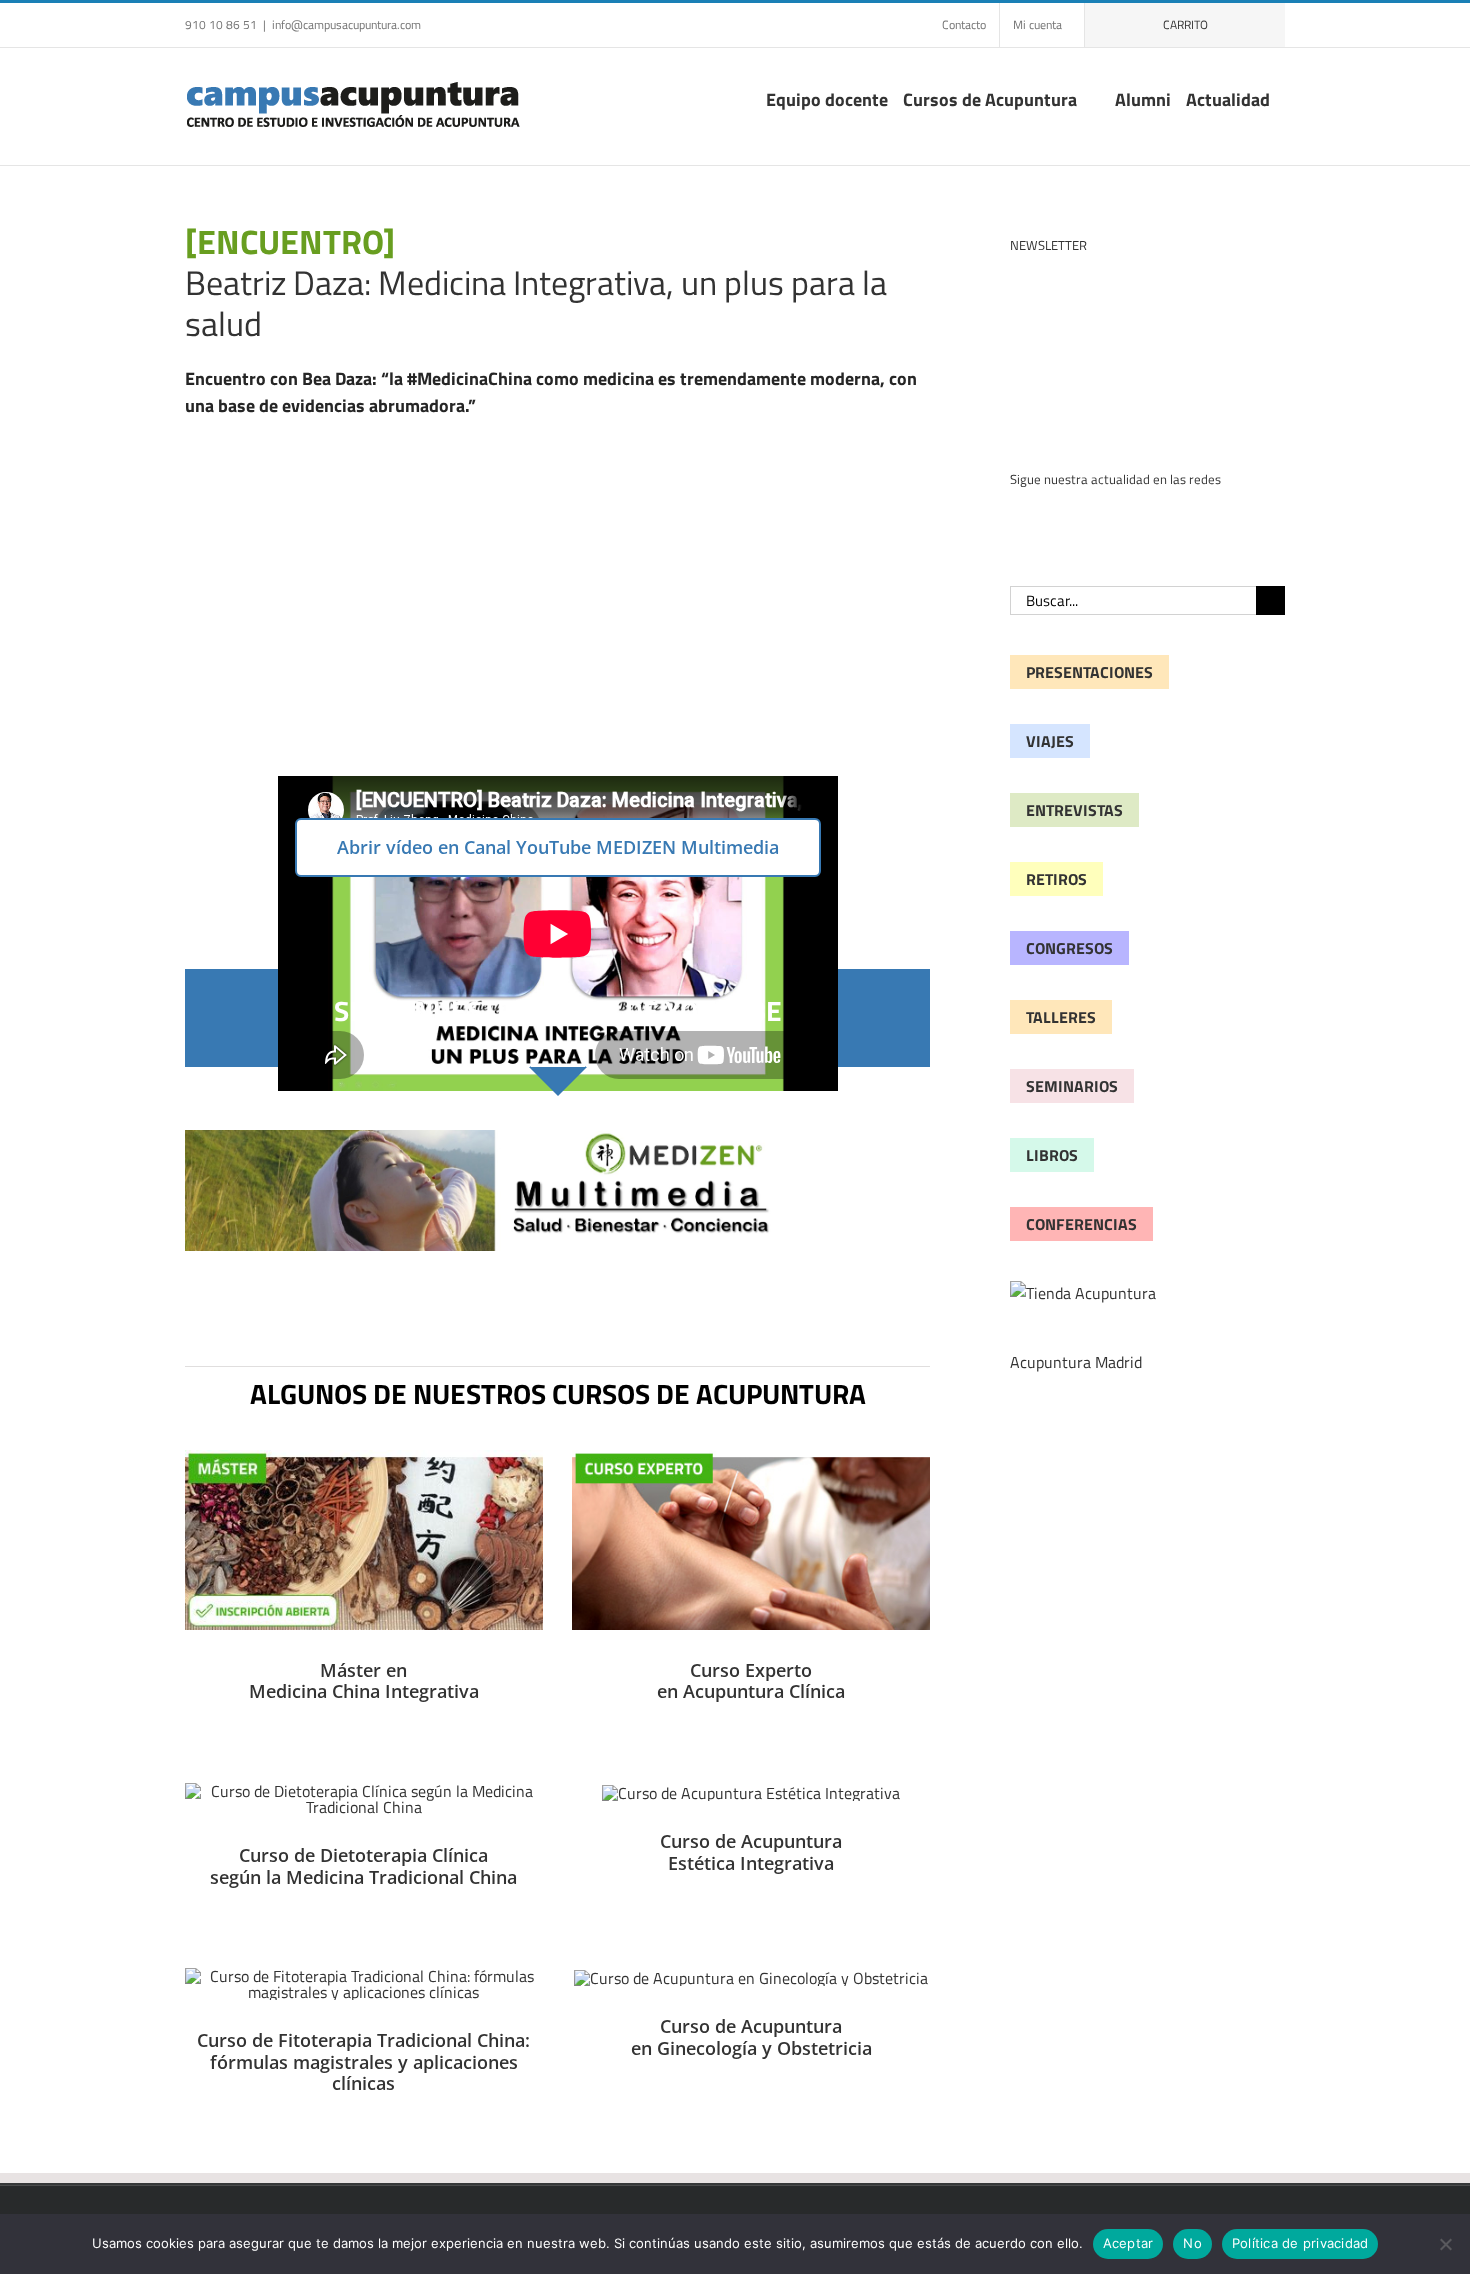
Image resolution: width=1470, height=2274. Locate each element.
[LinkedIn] (1080, 516)
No (1192, 2243)
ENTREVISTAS (1074, 810)
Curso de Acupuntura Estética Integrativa (751, 1852)
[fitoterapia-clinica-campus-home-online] (364, 1976)
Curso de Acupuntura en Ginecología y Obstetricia (751, 2037)
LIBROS (1052, 1155)
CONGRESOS (1069, 948)
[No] (1445, 2244)
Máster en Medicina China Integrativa (364, 1681)
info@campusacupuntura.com (346, 24)
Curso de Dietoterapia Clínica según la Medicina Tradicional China (363, 1866)
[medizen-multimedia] (557, 1138)
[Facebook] (1018, 516)
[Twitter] (1111, 516)
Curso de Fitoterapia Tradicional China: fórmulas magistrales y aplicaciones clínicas (363, 2061)
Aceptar (1128, 2243)
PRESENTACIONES (1089, 672)
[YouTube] (1049, 516)
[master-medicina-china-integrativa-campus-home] (364, 1458)
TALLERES (1061, 1017)
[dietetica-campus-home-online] (364, 1791)
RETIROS (1056, 879)
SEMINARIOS (1072, 1086)
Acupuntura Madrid (1076, 1362)
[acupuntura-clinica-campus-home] (751, 1458)
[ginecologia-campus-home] (751, 1978)
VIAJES (1050, 741)
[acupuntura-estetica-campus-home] (751, 1793)
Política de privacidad (1300, 2243)
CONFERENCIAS (1081, 1224)
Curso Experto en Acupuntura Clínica (751, 1681)
